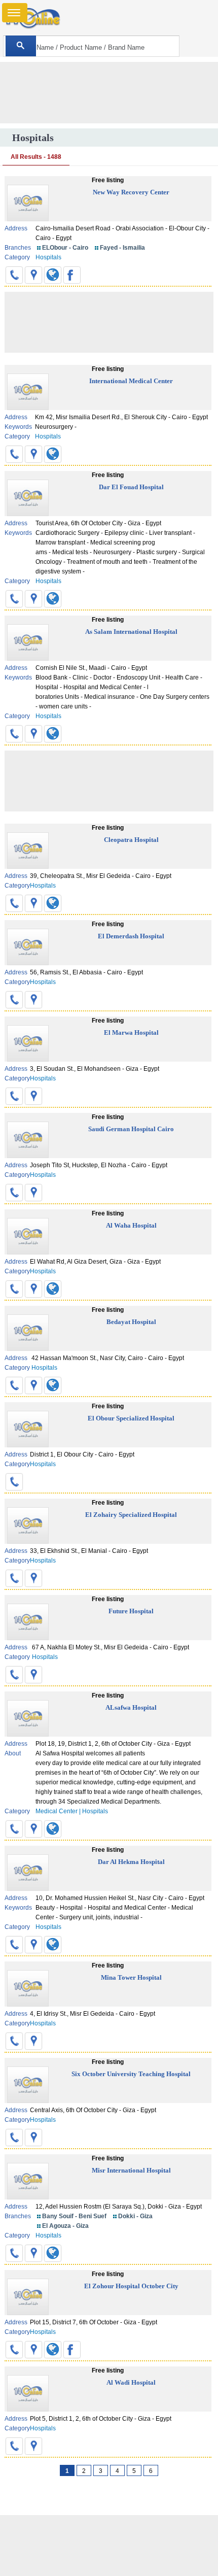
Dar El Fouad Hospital (131, 487)
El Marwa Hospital (131, 1032)
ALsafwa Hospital (131, 1707)
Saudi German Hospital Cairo (131, 1129)
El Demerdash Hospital (131, 936)
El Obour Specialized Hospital (131, 1418)
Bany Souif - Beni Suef (74, 2216)
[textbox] (91, 46)
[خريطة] (33, 275)
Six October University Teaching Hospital (131, 2074)
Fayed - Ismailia (122, 248)
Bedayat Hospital (131, 1322)
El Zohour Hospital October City (131, 2286)
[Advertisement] (109, 2546)
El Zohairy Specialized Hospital (131, 1515)
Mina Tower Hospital (131, 1977)
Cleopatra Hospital (131, 840)
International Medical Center (131, 381)
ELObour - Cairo (65, 248)
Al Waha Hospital (131, 1225)
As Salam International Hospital (131, 632)
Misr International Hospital (131, 2170)
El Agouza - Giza (65, 2226)
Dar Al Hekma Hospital (131, 1862)
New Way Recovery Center (131, 192)
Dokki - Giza (135, 2216)
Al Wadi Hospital (131, 2382)
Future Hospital (131, 1611)
